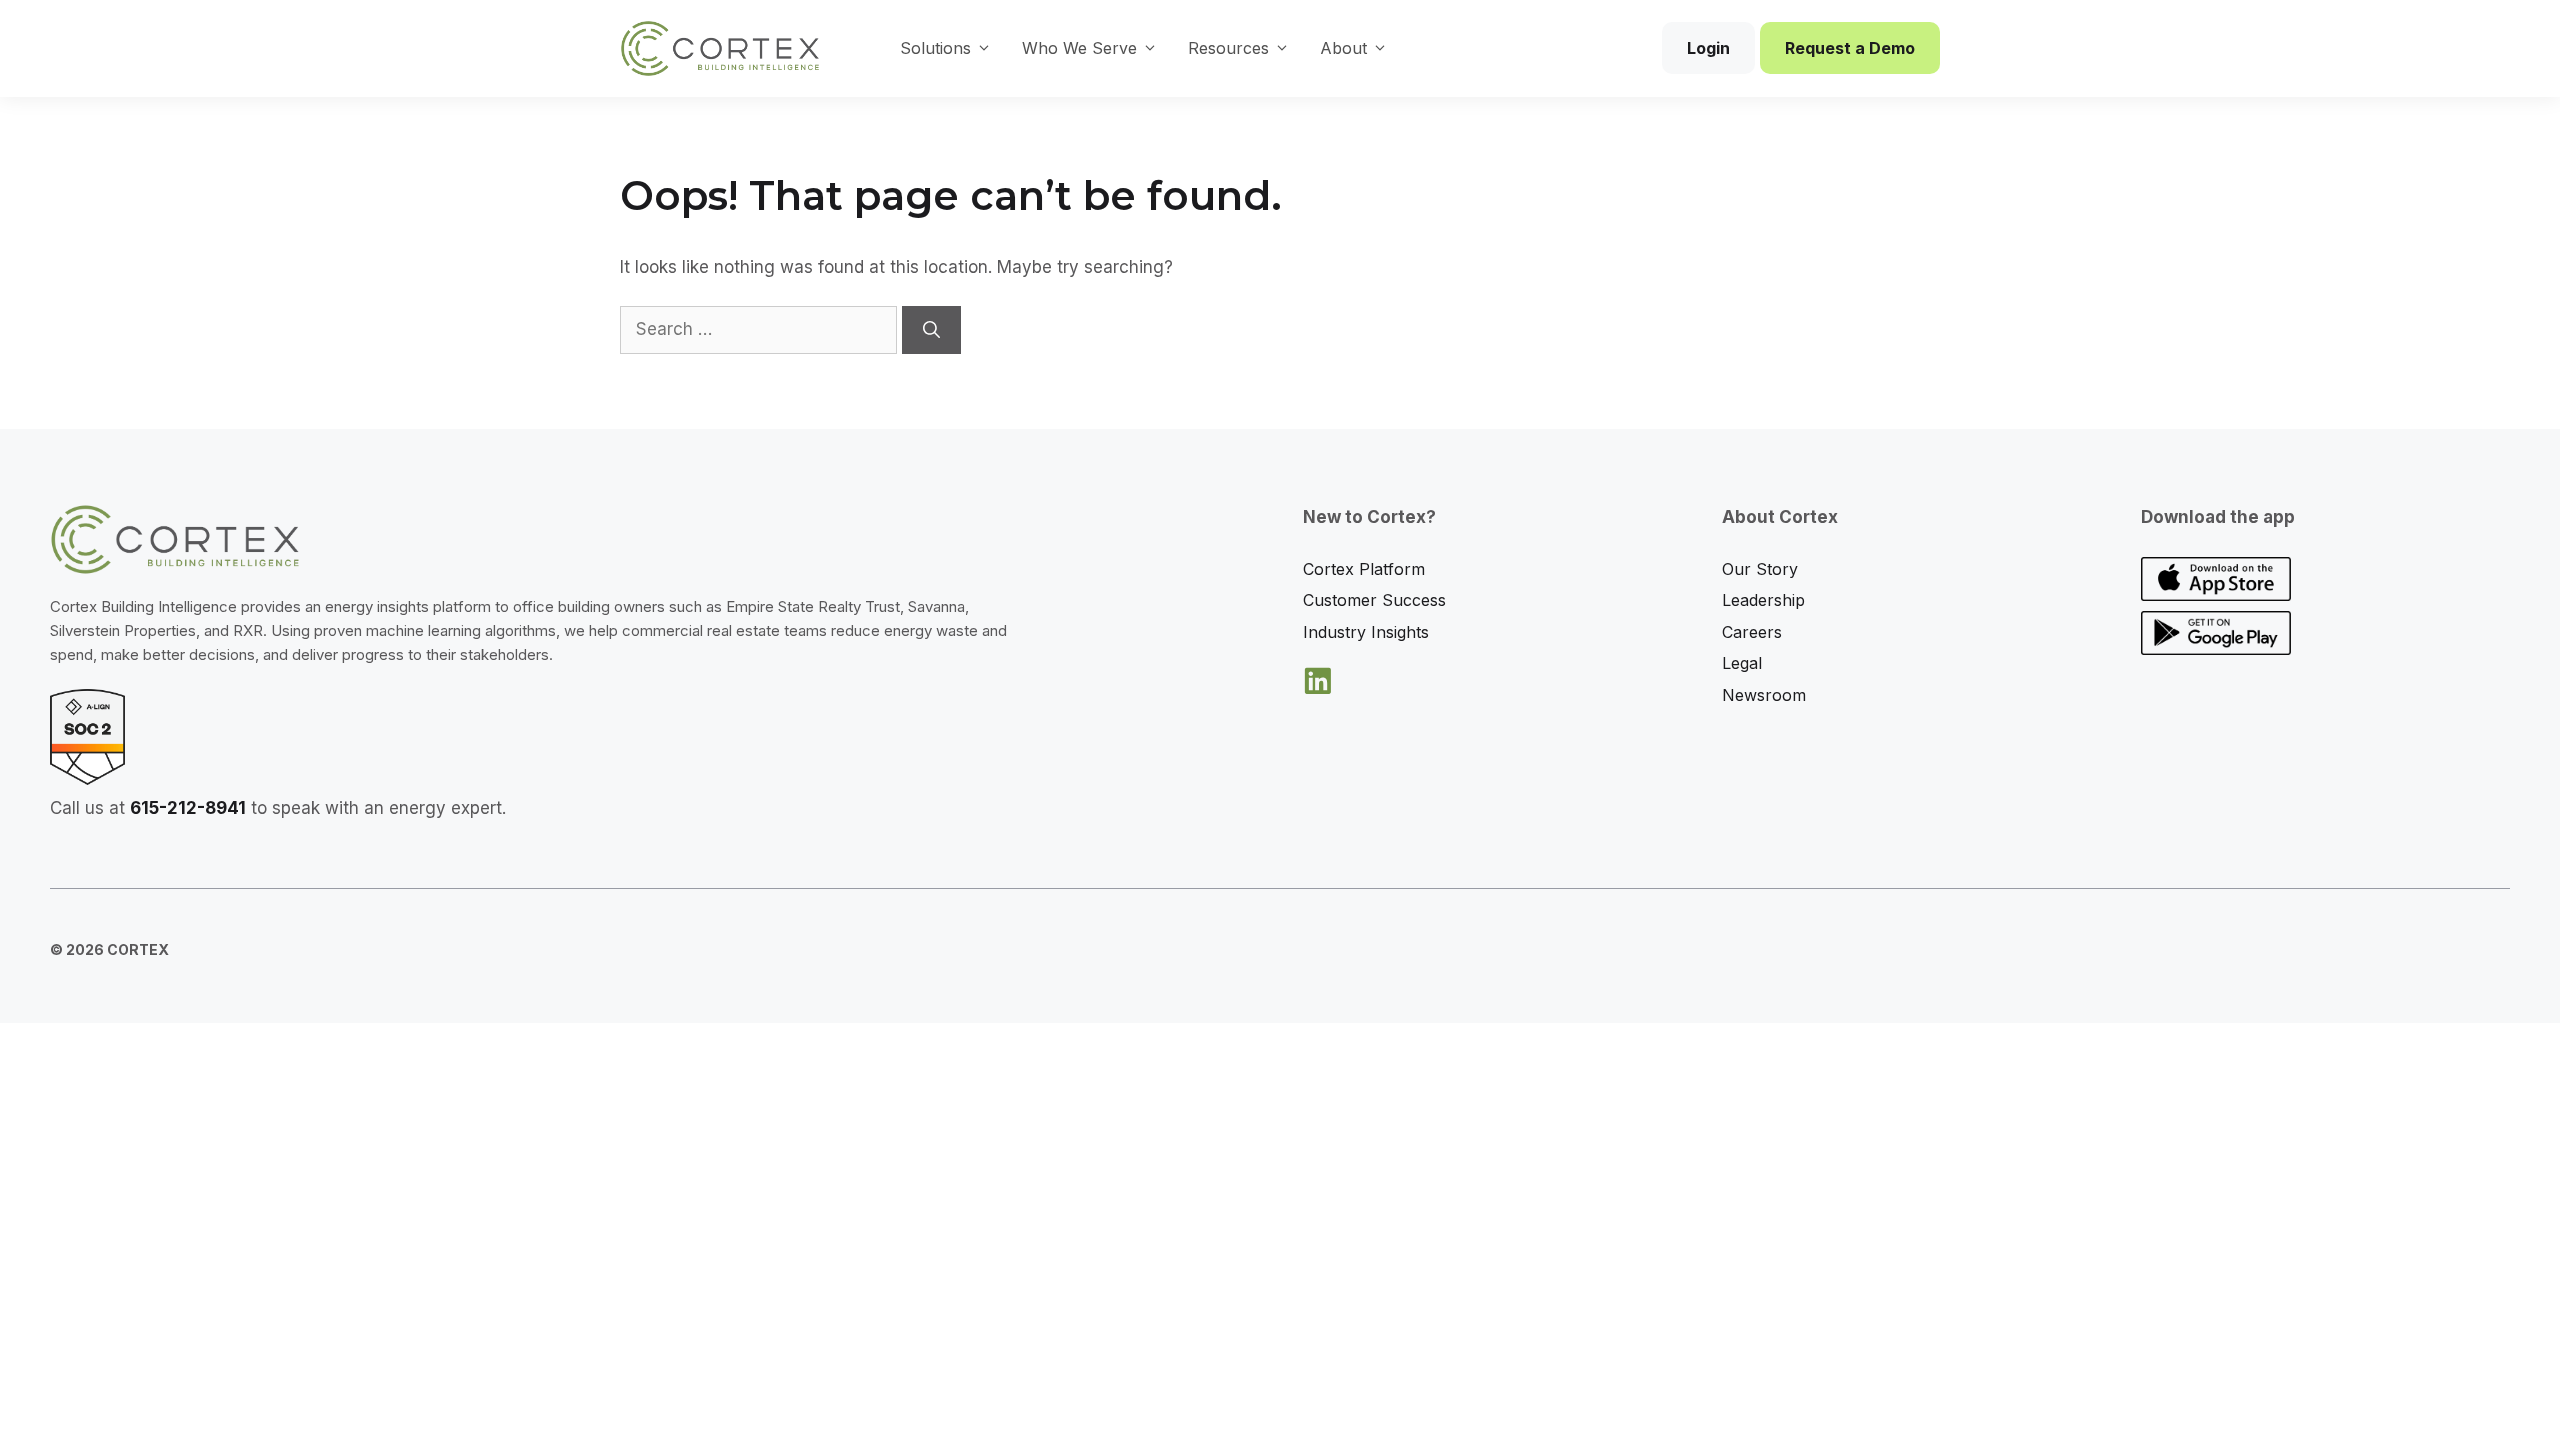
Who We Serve (1079, 48)
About (1343, 48)
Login (1708, 48)
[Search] (931, 330)
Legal (1742, 663)
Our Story (1760, 569)
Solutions (935, 48)
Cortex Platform (1364, 569)
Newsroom (1764, 695)
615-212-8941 (188, 808)
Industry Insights (1366, 632)
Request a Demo (1850, 48)
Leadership (1763, 600)
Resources (1228, 48)
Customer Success (1374, 600)
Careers (1752, 632)
